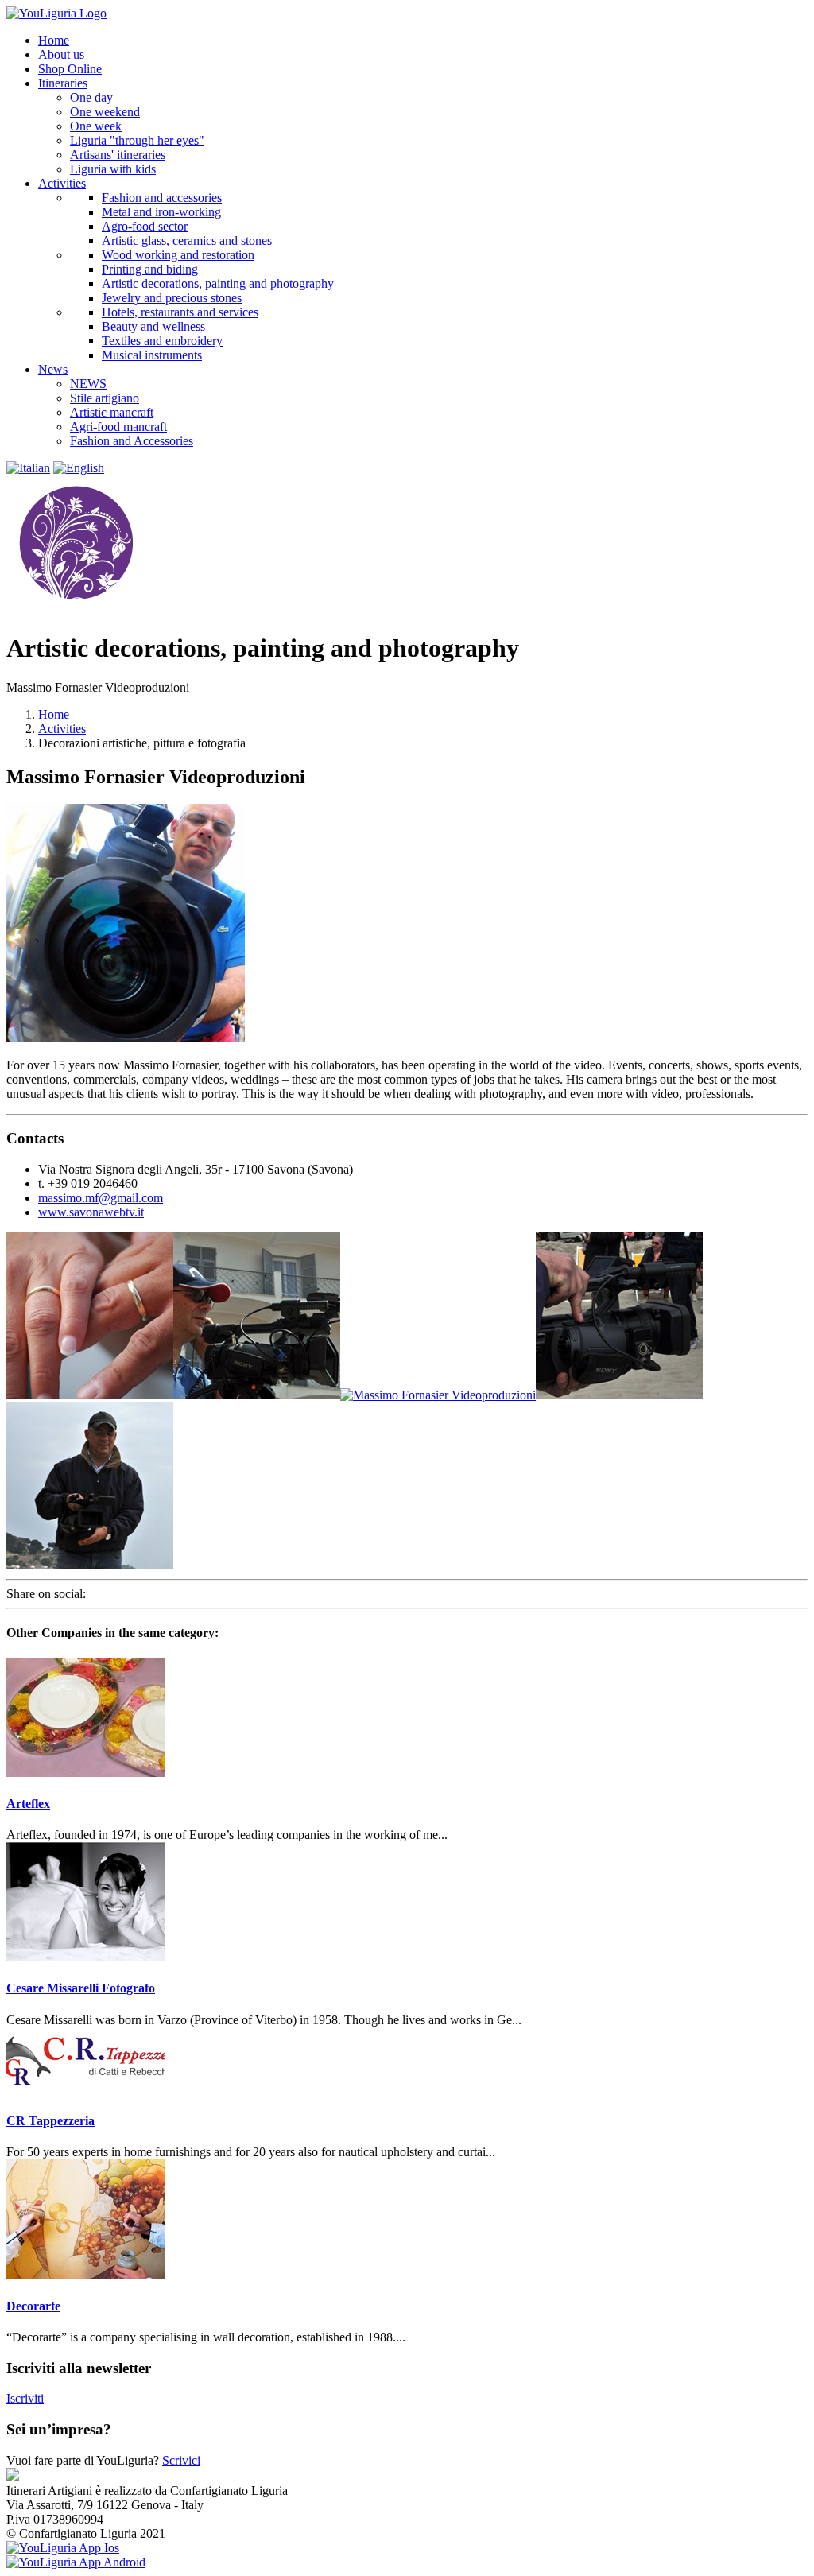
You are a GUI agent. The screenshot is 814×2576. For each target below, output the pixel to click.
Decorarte (33, 2306)
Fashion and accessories (162, 198)
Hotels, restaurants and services (180, 312)
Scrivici (181, 2460)
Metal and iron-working (161, 212)
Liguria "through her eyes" (137, 140)
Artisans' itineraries (118, 155)
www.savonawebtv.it (91, 1212)
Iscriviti (25, 2398)
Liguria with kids (113, 169)
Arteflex (28, 1804)
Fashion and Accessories (132, 441)
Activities (62, 729)
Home (54, 714)
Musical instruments (152, 355)
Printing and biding (150, 269)
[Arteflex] (86, 1773)
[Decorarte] (86, 2274)
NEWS (88, 384)
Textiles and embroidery (162, 341)
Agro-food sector (145, 226)
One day (91, 97)
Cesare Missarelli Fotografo (81, 1988)
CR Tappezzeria (50, 2121)
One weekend (105, 112)
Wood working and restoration (178, 255)
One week (96, 126)
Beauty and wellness (153, 326)
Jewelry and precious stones (172, 298)
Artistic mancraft (112, 412)
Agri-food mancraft (118, 427)
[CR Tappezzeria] (86, 2090)
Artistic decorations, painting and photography (218, 283)
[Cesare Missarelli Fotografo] (86, 1957)
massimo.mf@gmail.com (101, 1198)
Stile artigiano (105, 398)
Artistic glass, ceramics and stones (187, 241)
